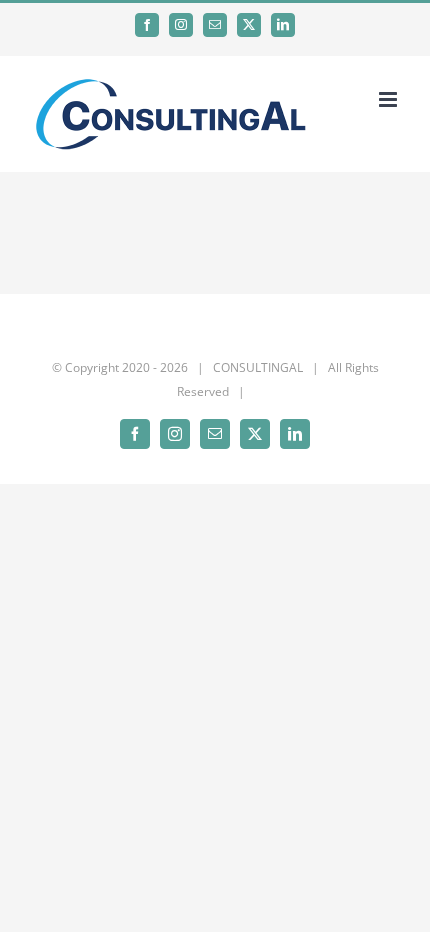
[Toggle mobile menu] (389, 99)
